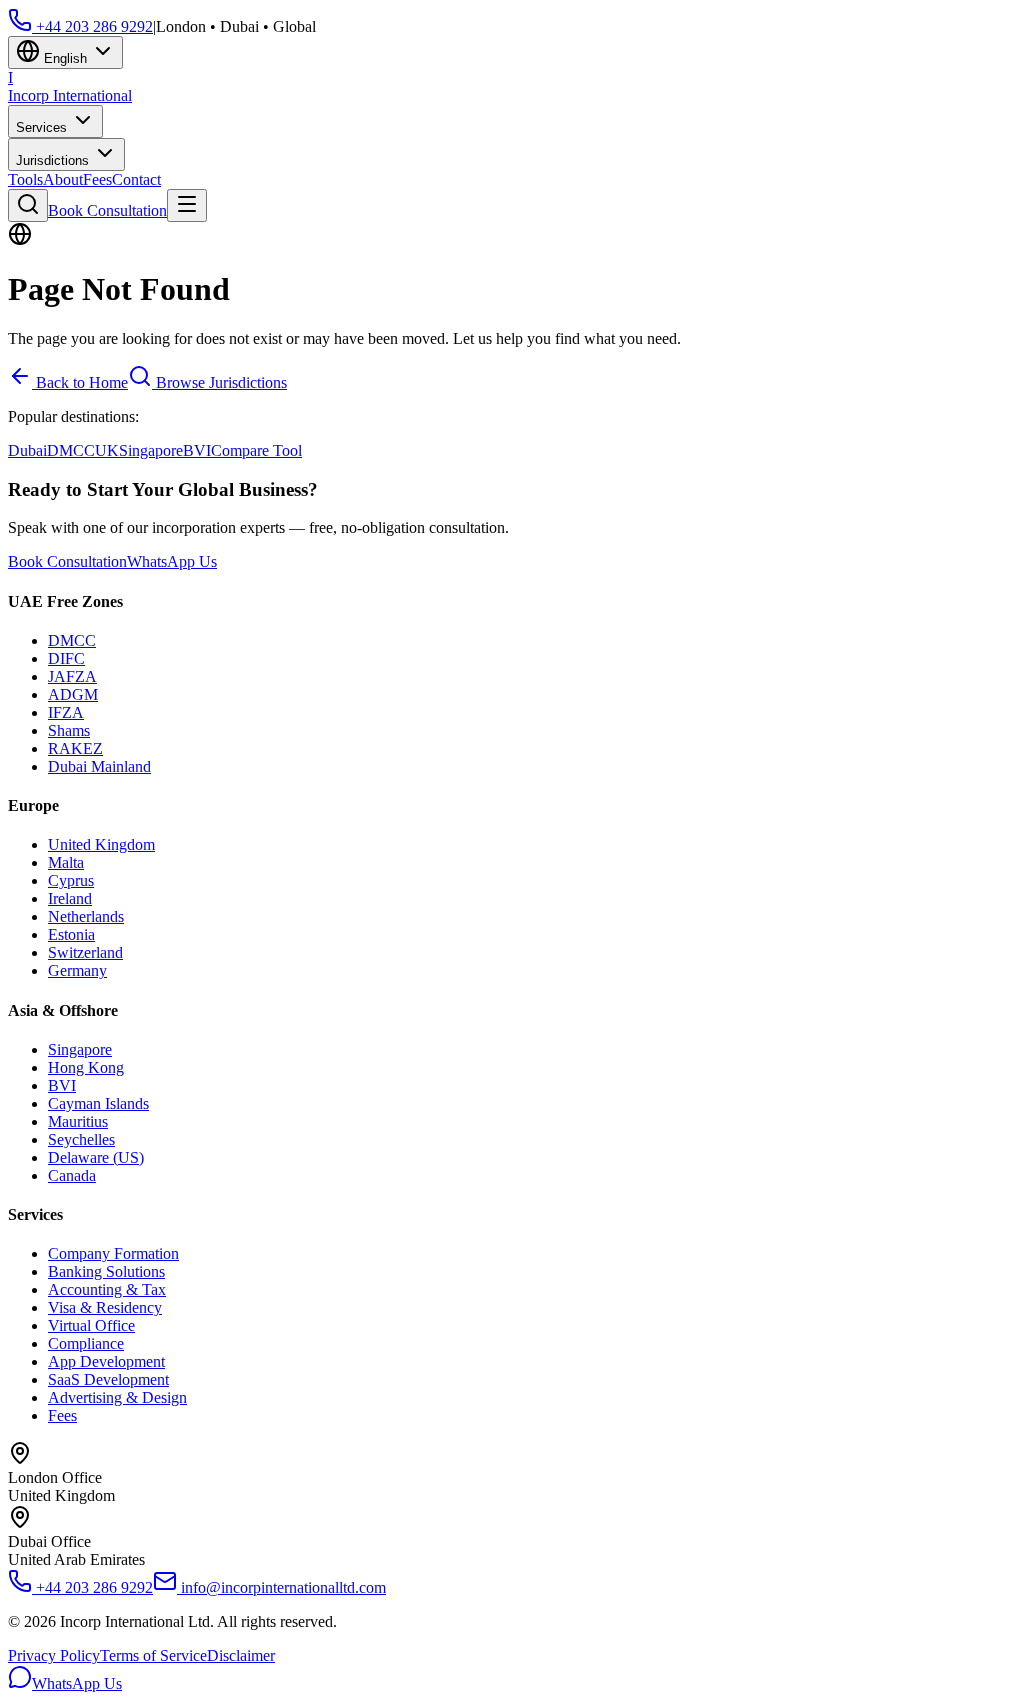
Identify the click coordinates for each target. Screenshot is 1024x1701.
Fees (97, 179)
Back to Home (80, 382)
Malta (66, 862)
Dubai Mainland (99, 766)
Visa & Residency (105, 1307)
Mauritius (78, 1121)
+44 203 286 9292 (92, 26)
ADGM (73, 694)
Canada (72, 1175)
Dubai (27, 450)
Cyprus (71, 880)
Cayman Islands (98, 1103)
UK (107, 450)
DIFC (66, 658)
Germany (77, 970)
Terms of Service (153, 1655)
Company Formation (113, 1253)
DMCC (71, 450)
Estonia (71, 934)
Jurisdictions (54, 160)
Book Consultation (107, 210)
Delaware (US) (96, 1157)
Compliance (86, 1343)
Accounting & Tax (107, 1289)
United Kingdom (101, 844)
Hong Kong (86, 1067)
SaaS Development (108, 1379)
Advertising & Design (117, 1397)
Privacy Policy (54, 1655)
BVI (197, 450)
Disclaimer (241, 1655)
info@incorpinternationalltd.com (281, 1587)
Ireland (70, 898)
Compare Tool (256, 450)
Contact (136, 179)
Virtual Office (91, 1325)
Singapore (151, 450)
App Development (106, 1361)
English (65, 58)
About (63, 179)
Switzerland (85, 952)
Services (43, 127)
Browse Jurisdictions (219, 382)
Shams (69, 730)
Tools (25, 179)
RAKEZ (75, 748)
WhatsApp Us (172, 561)
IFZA (66, 712)
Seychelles (81, 1139)
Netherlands (86, 916)
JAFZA (72, 676)
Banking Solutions (106, 1271)
